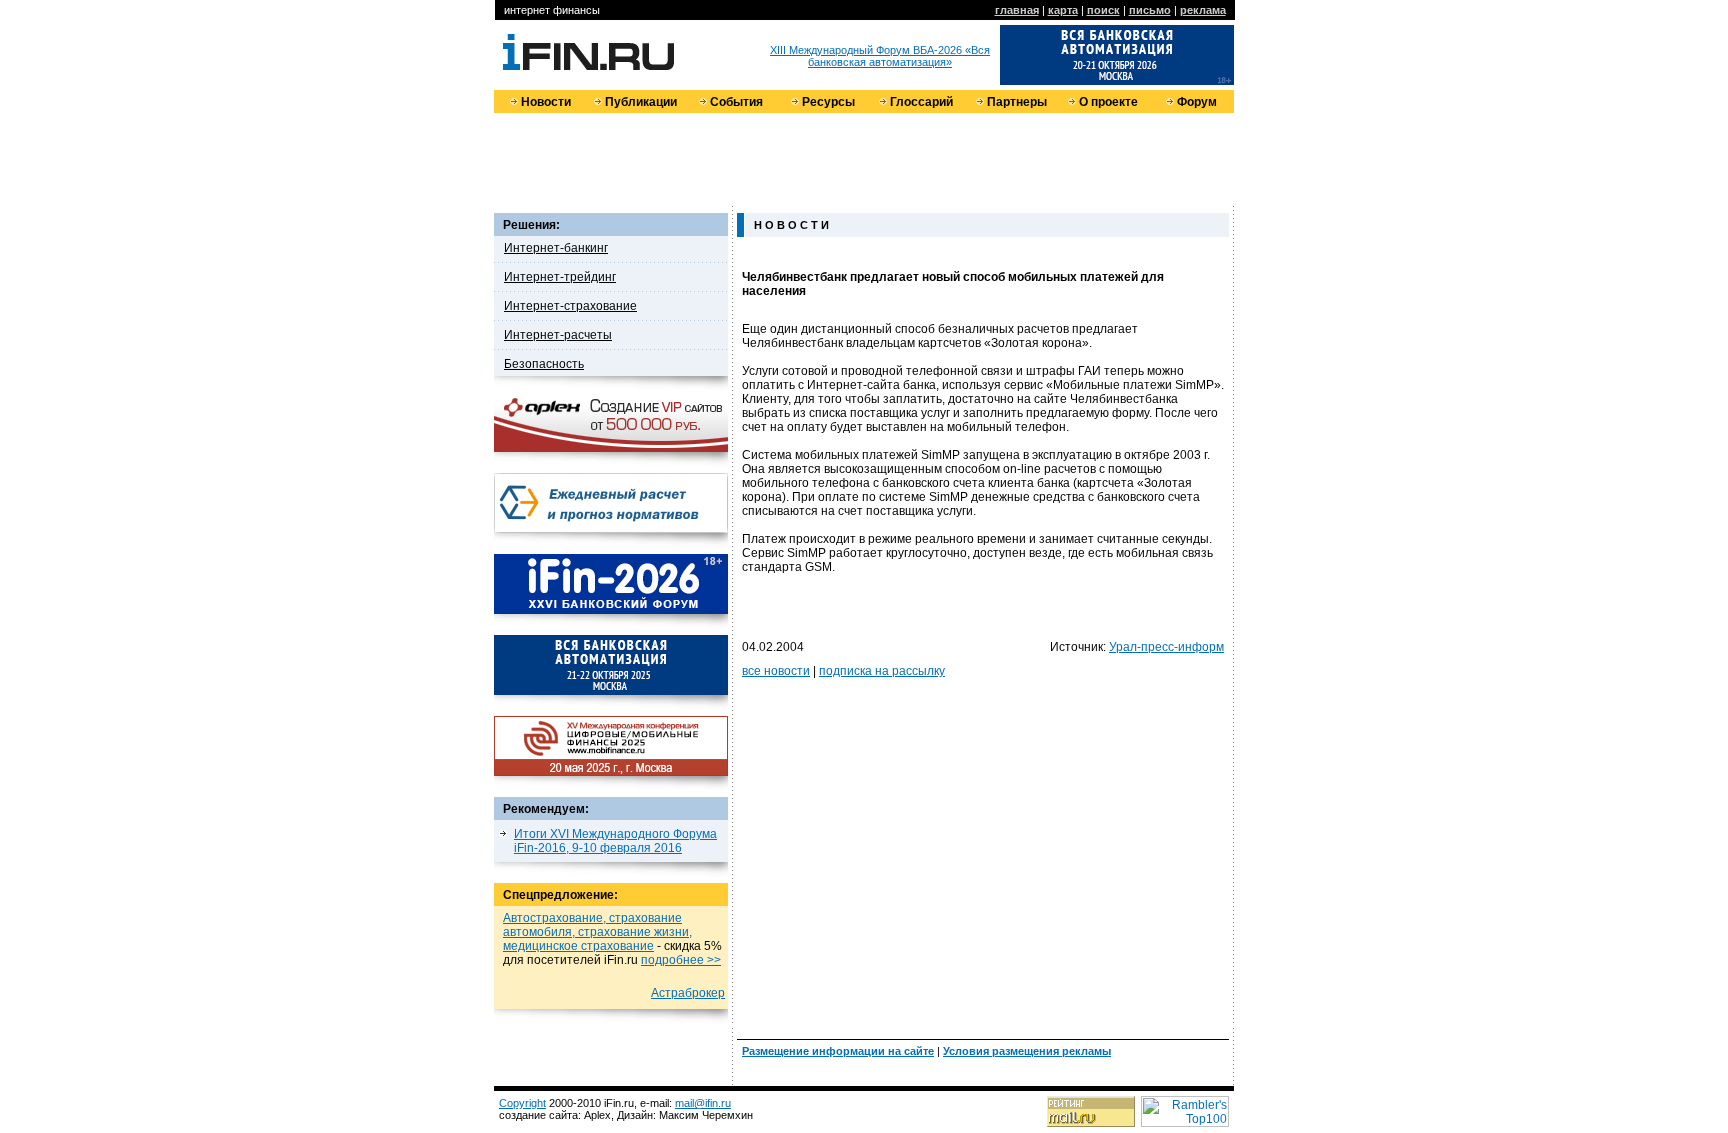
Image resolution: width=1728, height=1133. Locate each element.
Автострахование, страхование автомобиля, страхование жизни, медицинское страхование (597, 932)
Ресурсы (828, 102)
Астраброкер (688, 993)
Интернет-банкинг (556, 248)
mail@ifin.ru (703, 1103)
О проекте (1108, 102)
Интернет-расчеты (558, 335)
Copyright (522, 1103)
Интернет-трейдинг (560, 277)
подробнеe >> (681, 960)
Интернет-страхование (570, 306)
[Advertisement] (864, 158)
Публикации (641, 102)
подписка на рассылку (882, 671)
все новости (776, 671)
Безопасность (544, 364)
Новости (546, 102)
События (736, 102)
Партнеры (1017, 102)
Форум (1197, 102)
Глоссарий (921, 102)
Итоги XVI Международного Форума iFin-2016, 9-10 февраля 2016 (615, 841)
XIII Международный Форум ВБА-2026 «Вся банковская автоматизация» (880, 56)
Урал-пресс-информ (1166, 647)
